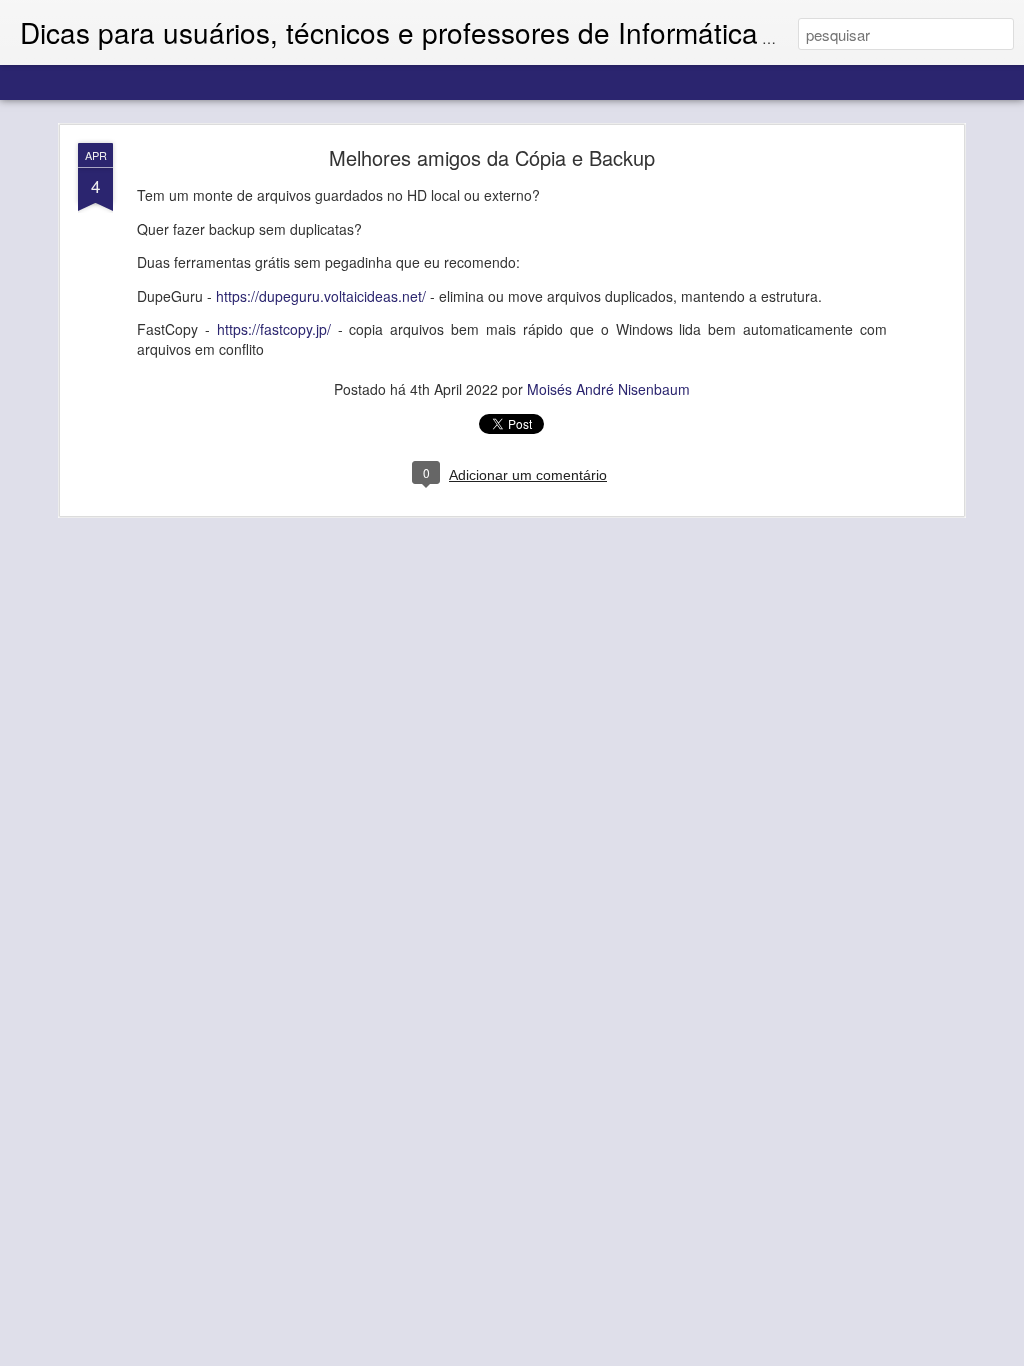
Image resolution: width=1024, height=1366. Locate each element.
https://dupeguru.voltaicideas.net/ (321, 296)
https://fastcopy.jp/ (274, 329)
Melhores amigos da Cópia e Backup (492, 157)
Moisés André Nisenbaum (608, 389)
